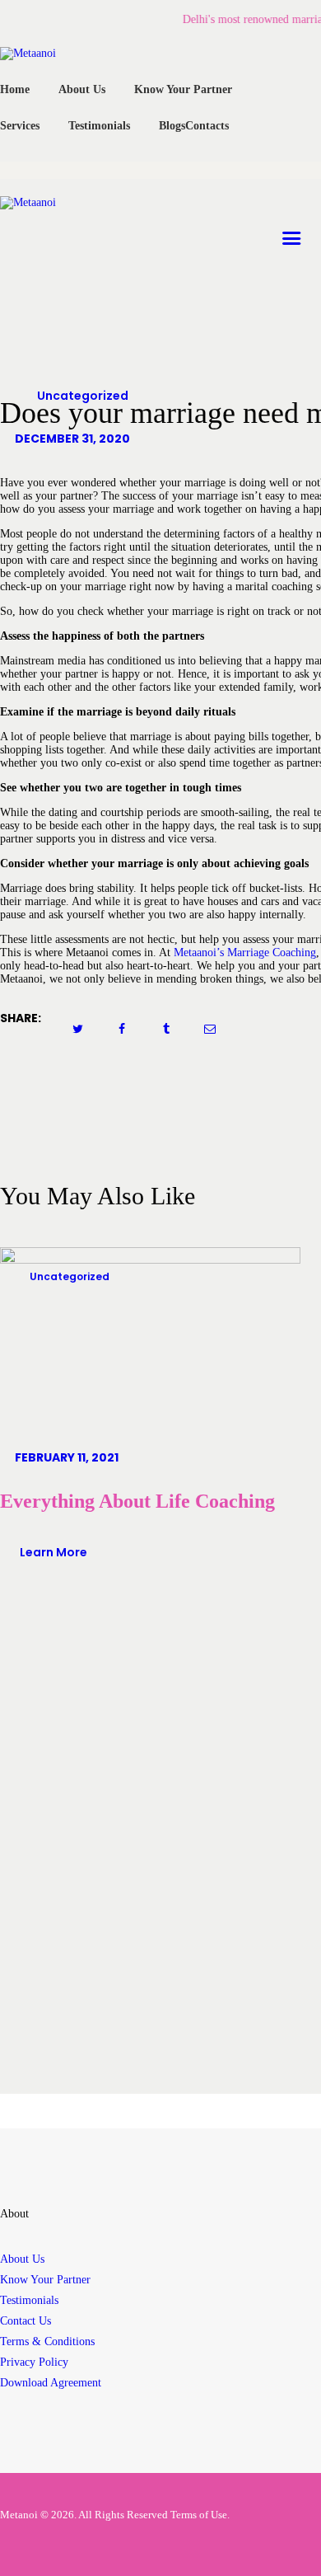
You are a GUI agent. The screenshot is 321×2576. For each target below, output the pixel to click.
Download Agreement (51, 2383)
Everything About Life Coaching (137, 1501)
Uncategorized (83, 396)
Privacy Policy (34, 2362)
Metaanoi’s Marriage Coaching (245, 953)
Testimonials (29, 2300)
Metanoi (19, 2515)
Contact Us (26, 2321)
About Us (22, 2259)
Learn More (53, 1552)
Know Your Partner (45, 2280)
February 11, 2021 (67, 1457)
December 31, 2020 (72, 439)
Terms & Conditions (47, 2341)
